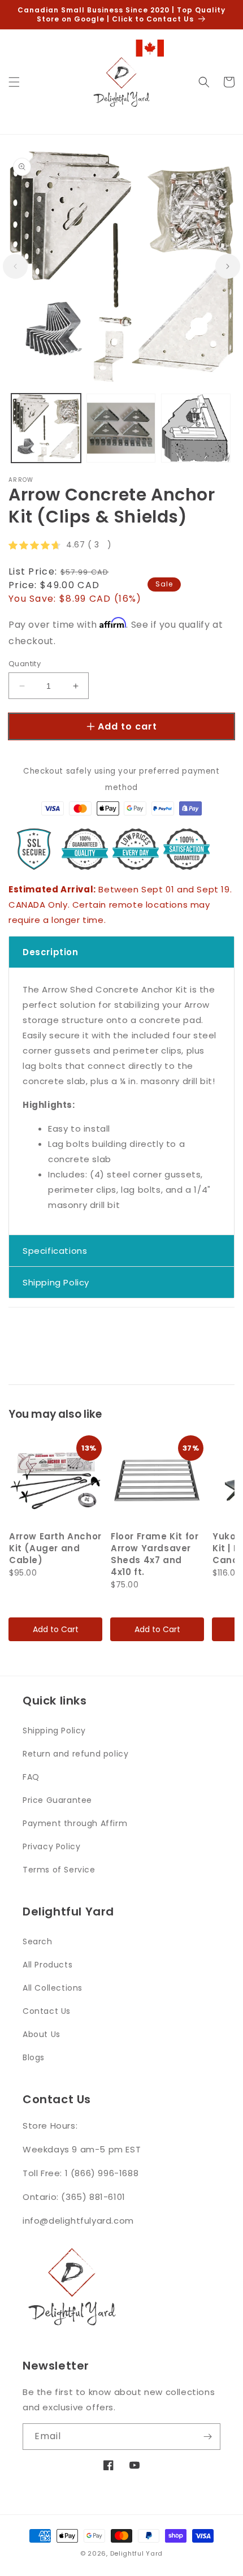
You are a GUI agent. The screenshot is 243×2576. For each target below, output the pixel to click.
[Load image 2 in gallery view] (121, 428)
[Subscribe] (207, 2437)
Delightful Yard (137, 2553)
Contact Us (47, 2011)
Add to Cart (56, 1629)
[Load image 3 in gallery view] (196, 428)
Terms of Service (59, 1870)
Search (38, 1941)
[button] (14, 82)
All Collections (53, 1988)
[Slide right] (228, 266)
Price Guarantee (57, 1800)
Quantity (25, 664)
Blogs (34, 2057)
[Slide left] (15, 266)
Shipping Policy (54, 1731)
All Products (47, 1965)
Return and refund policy (75, 1754)
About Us (42, 2034)
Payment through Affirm (75, 1823)
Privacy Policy (51, 1846)
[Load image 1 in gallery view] (46, 428)
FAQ (31, 1777)
